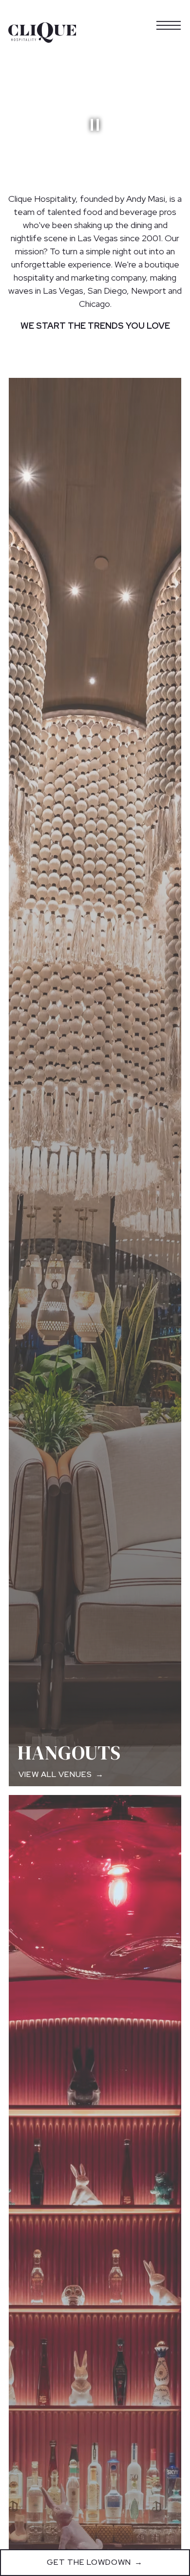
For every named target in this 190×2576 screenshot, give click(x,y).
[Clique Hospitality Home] (42, 32)
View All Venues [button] (55, 1772)
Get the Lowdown (89, 2562)
